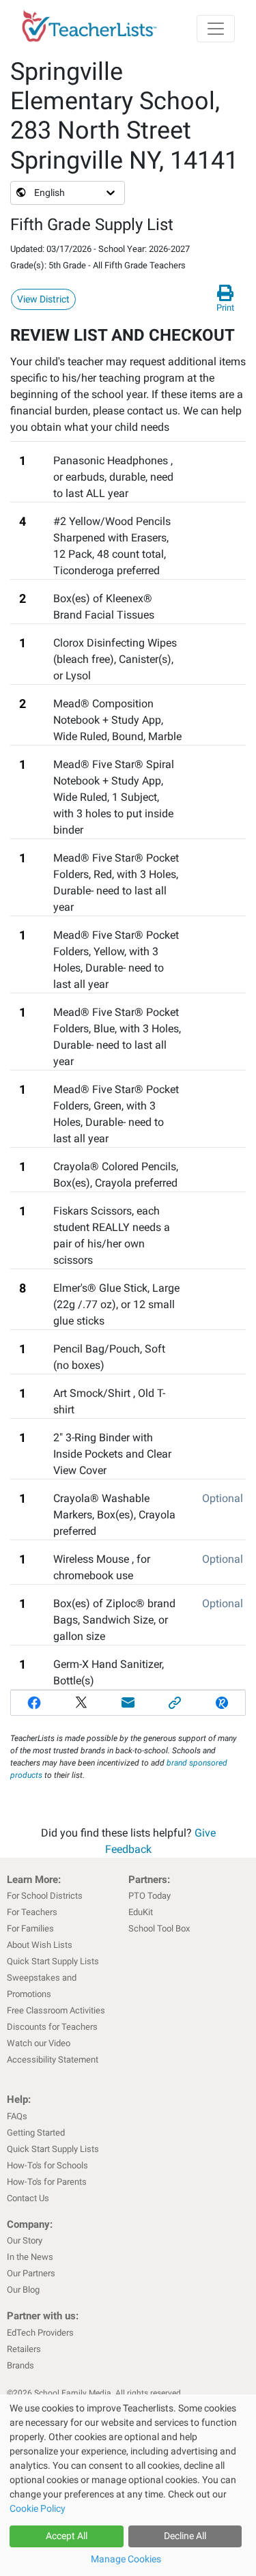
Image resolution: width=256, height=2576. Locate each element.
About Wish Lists (40, 1945)
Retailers (24, 2349)
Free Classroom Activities (56, 2010)
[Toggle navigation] (216, 29)
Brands (20, 2365)
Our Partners (31, 2273)
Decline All (185, 2536)
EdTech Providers (40, 2333)
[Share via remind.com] (222, 1703)
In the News (30, 2257)
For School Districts (45, 1896)
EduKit (141, 1912)
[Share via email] (128, 1703)
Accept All (67, 2536)
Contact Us (28, 2198)
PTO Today (150, 1896)
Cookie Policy (38, 2508)
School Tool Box (159, 1928)
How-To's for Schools (47, 2165)
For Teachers (32, 1912)
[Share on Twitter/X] (82, 1703)
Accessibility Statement (53, 2060)
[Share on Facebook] (34, 1703)
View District (43, 299)
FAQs (17, 2116)
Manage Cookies (126, 2559)
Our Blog (23, 2290)
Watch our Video (39, 2043)
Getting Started (36, 2133)
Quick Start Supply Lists (53, 1961)
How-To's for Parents (47, 2182)
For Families (30, 1928)
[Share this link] (175, 1703)
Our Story (25, 2240)
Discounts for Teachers (52, 2027)
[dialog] (128, 2485)
